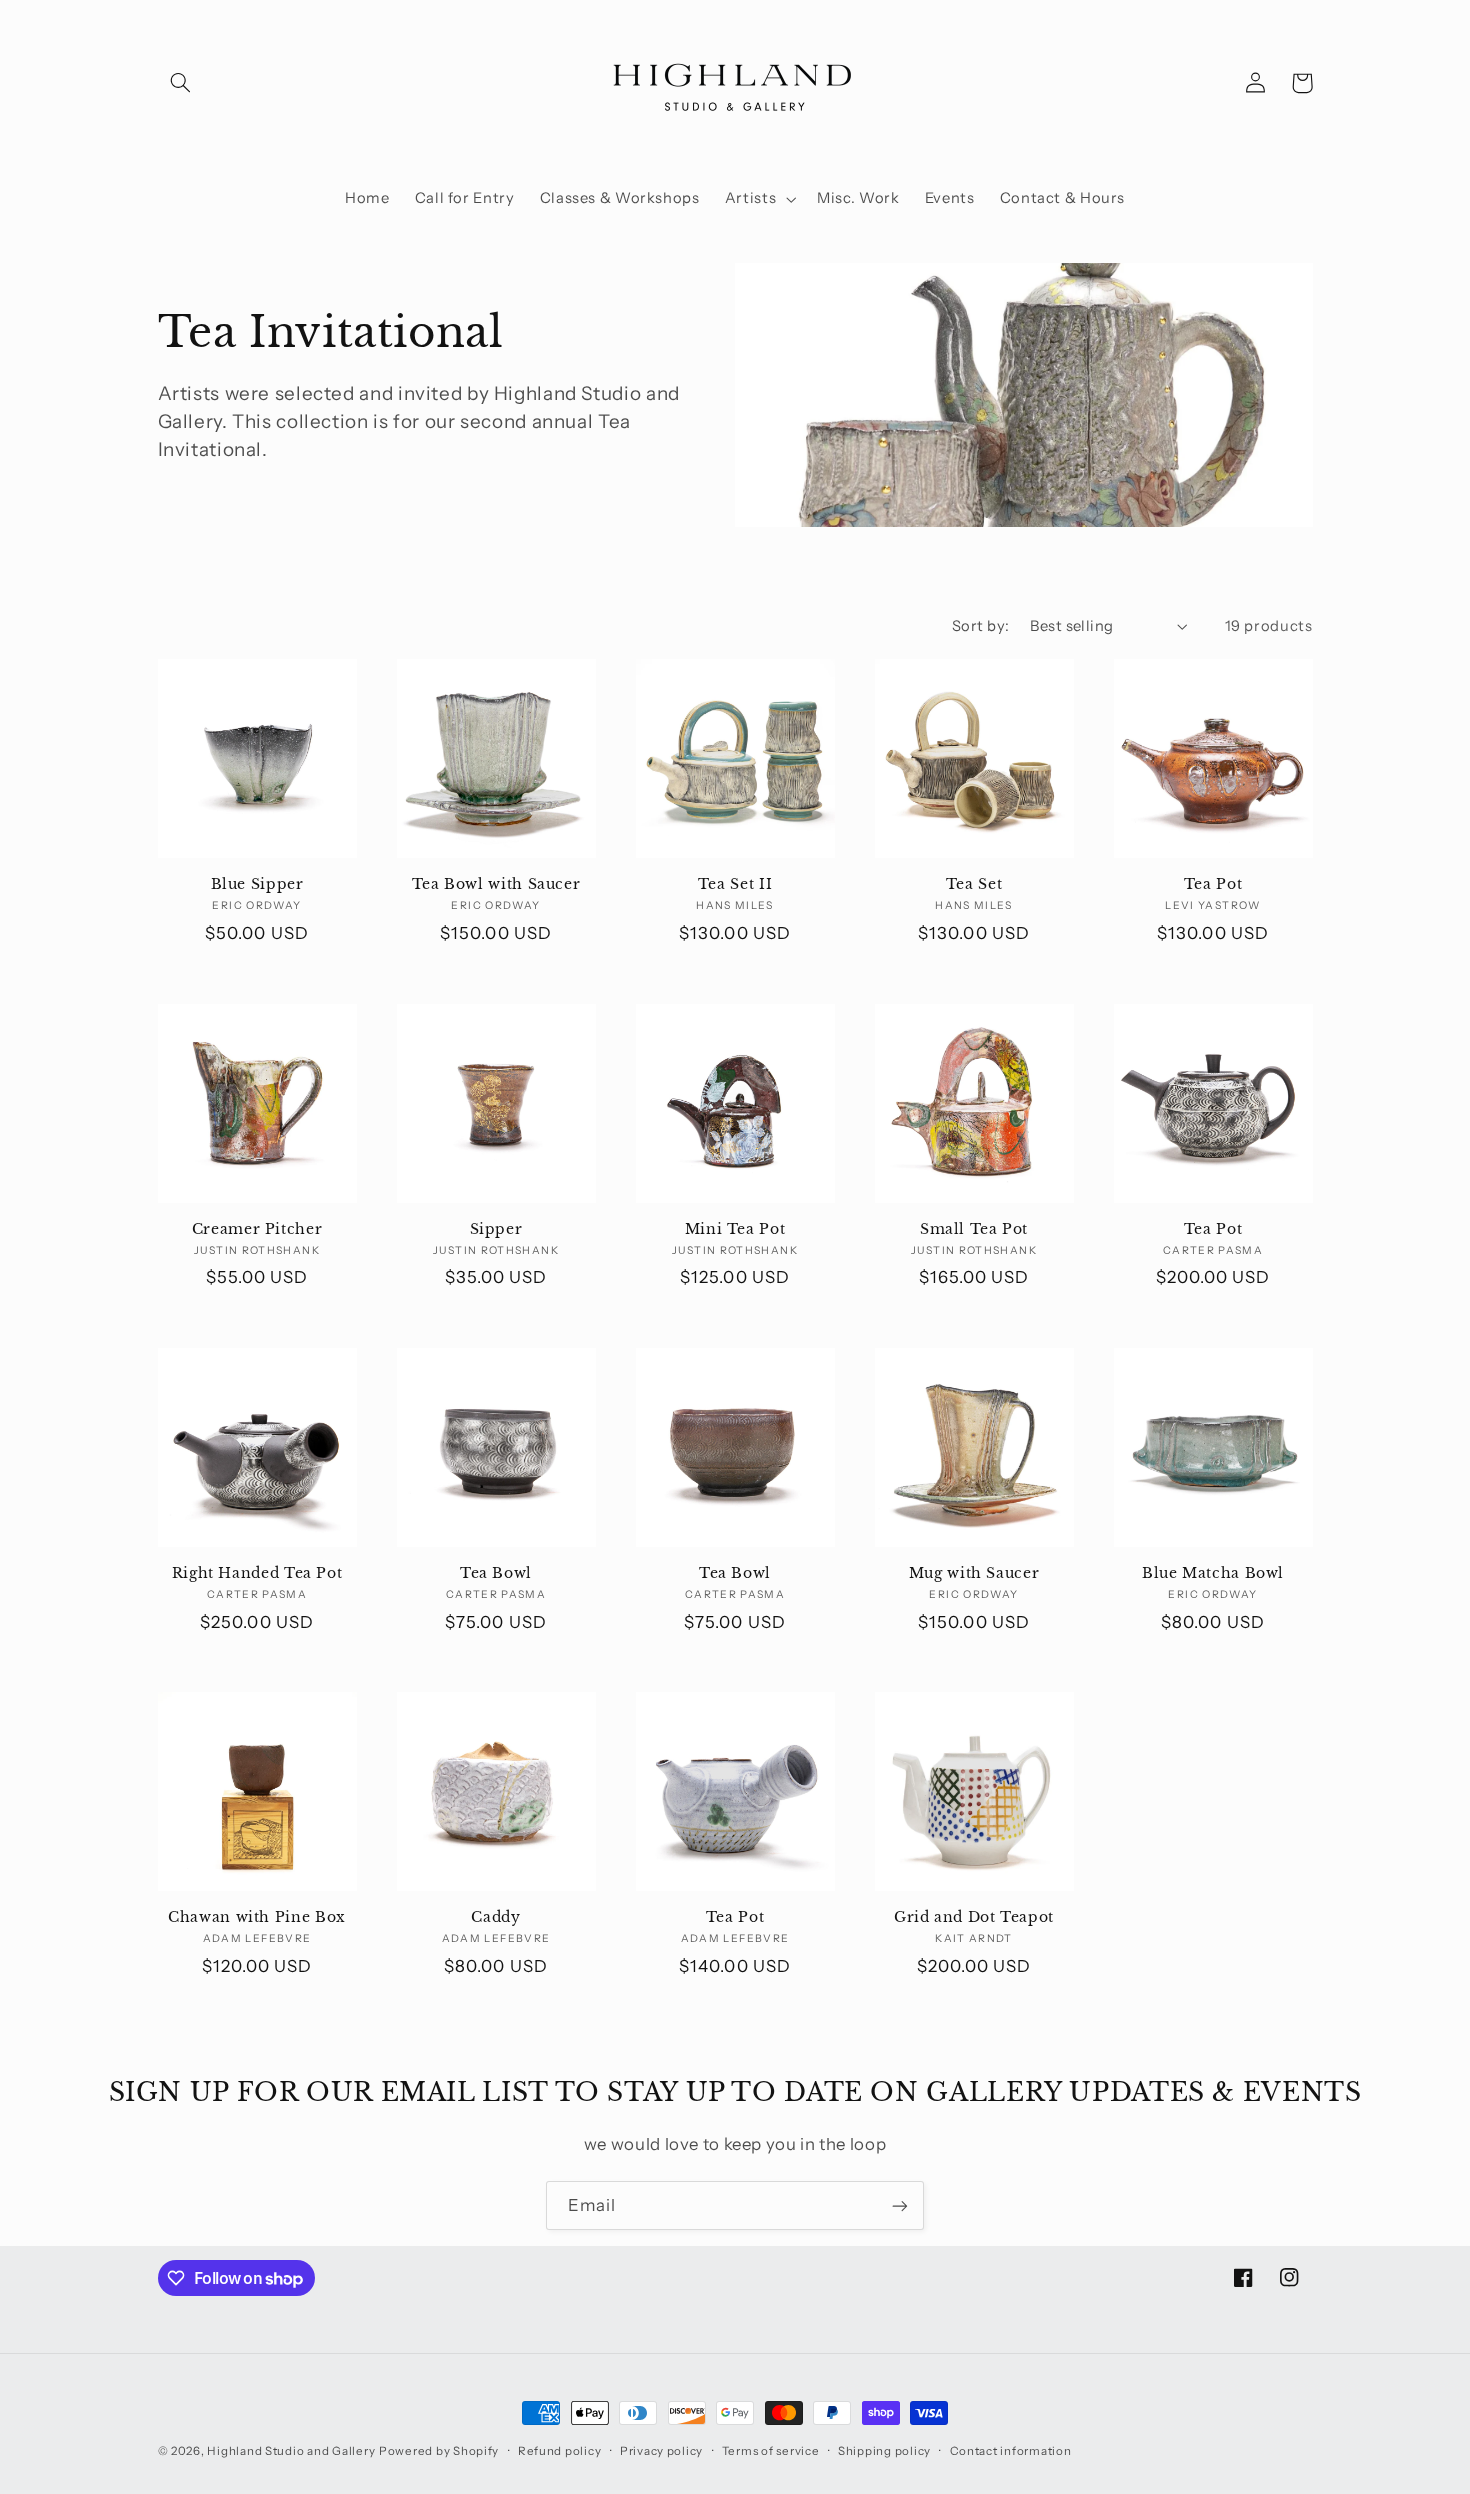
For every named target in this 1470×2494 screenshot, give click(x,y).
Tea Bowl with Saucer (496, 884)
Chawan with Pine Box (257, 1917)
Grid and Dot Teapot (974, 1917)
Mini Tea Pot (735, 1229)
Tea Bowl (496, 1573)
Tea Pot (1213, 884)
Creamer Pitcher (257, 1229)
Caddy (495, 1917)
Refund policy (560, 2451)
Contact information (1011, 2451)
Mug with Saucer (974, 1573)
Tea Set (974, 884)
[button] (181, 83)
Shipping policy (884, 2451)
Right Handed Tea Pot (257, 1573)
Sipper (496, 1229)
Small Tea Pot (974, 1229)
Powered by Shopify (439, 2451)
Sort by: (980, 626)
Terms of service (771, 2451)
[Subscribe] (900, 2205)
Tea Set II (735, 884)
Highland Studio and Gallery (291, 2451)
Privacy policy (661, 2451)
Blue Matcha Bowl (1213, 1573)
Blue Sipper (257, 884)
